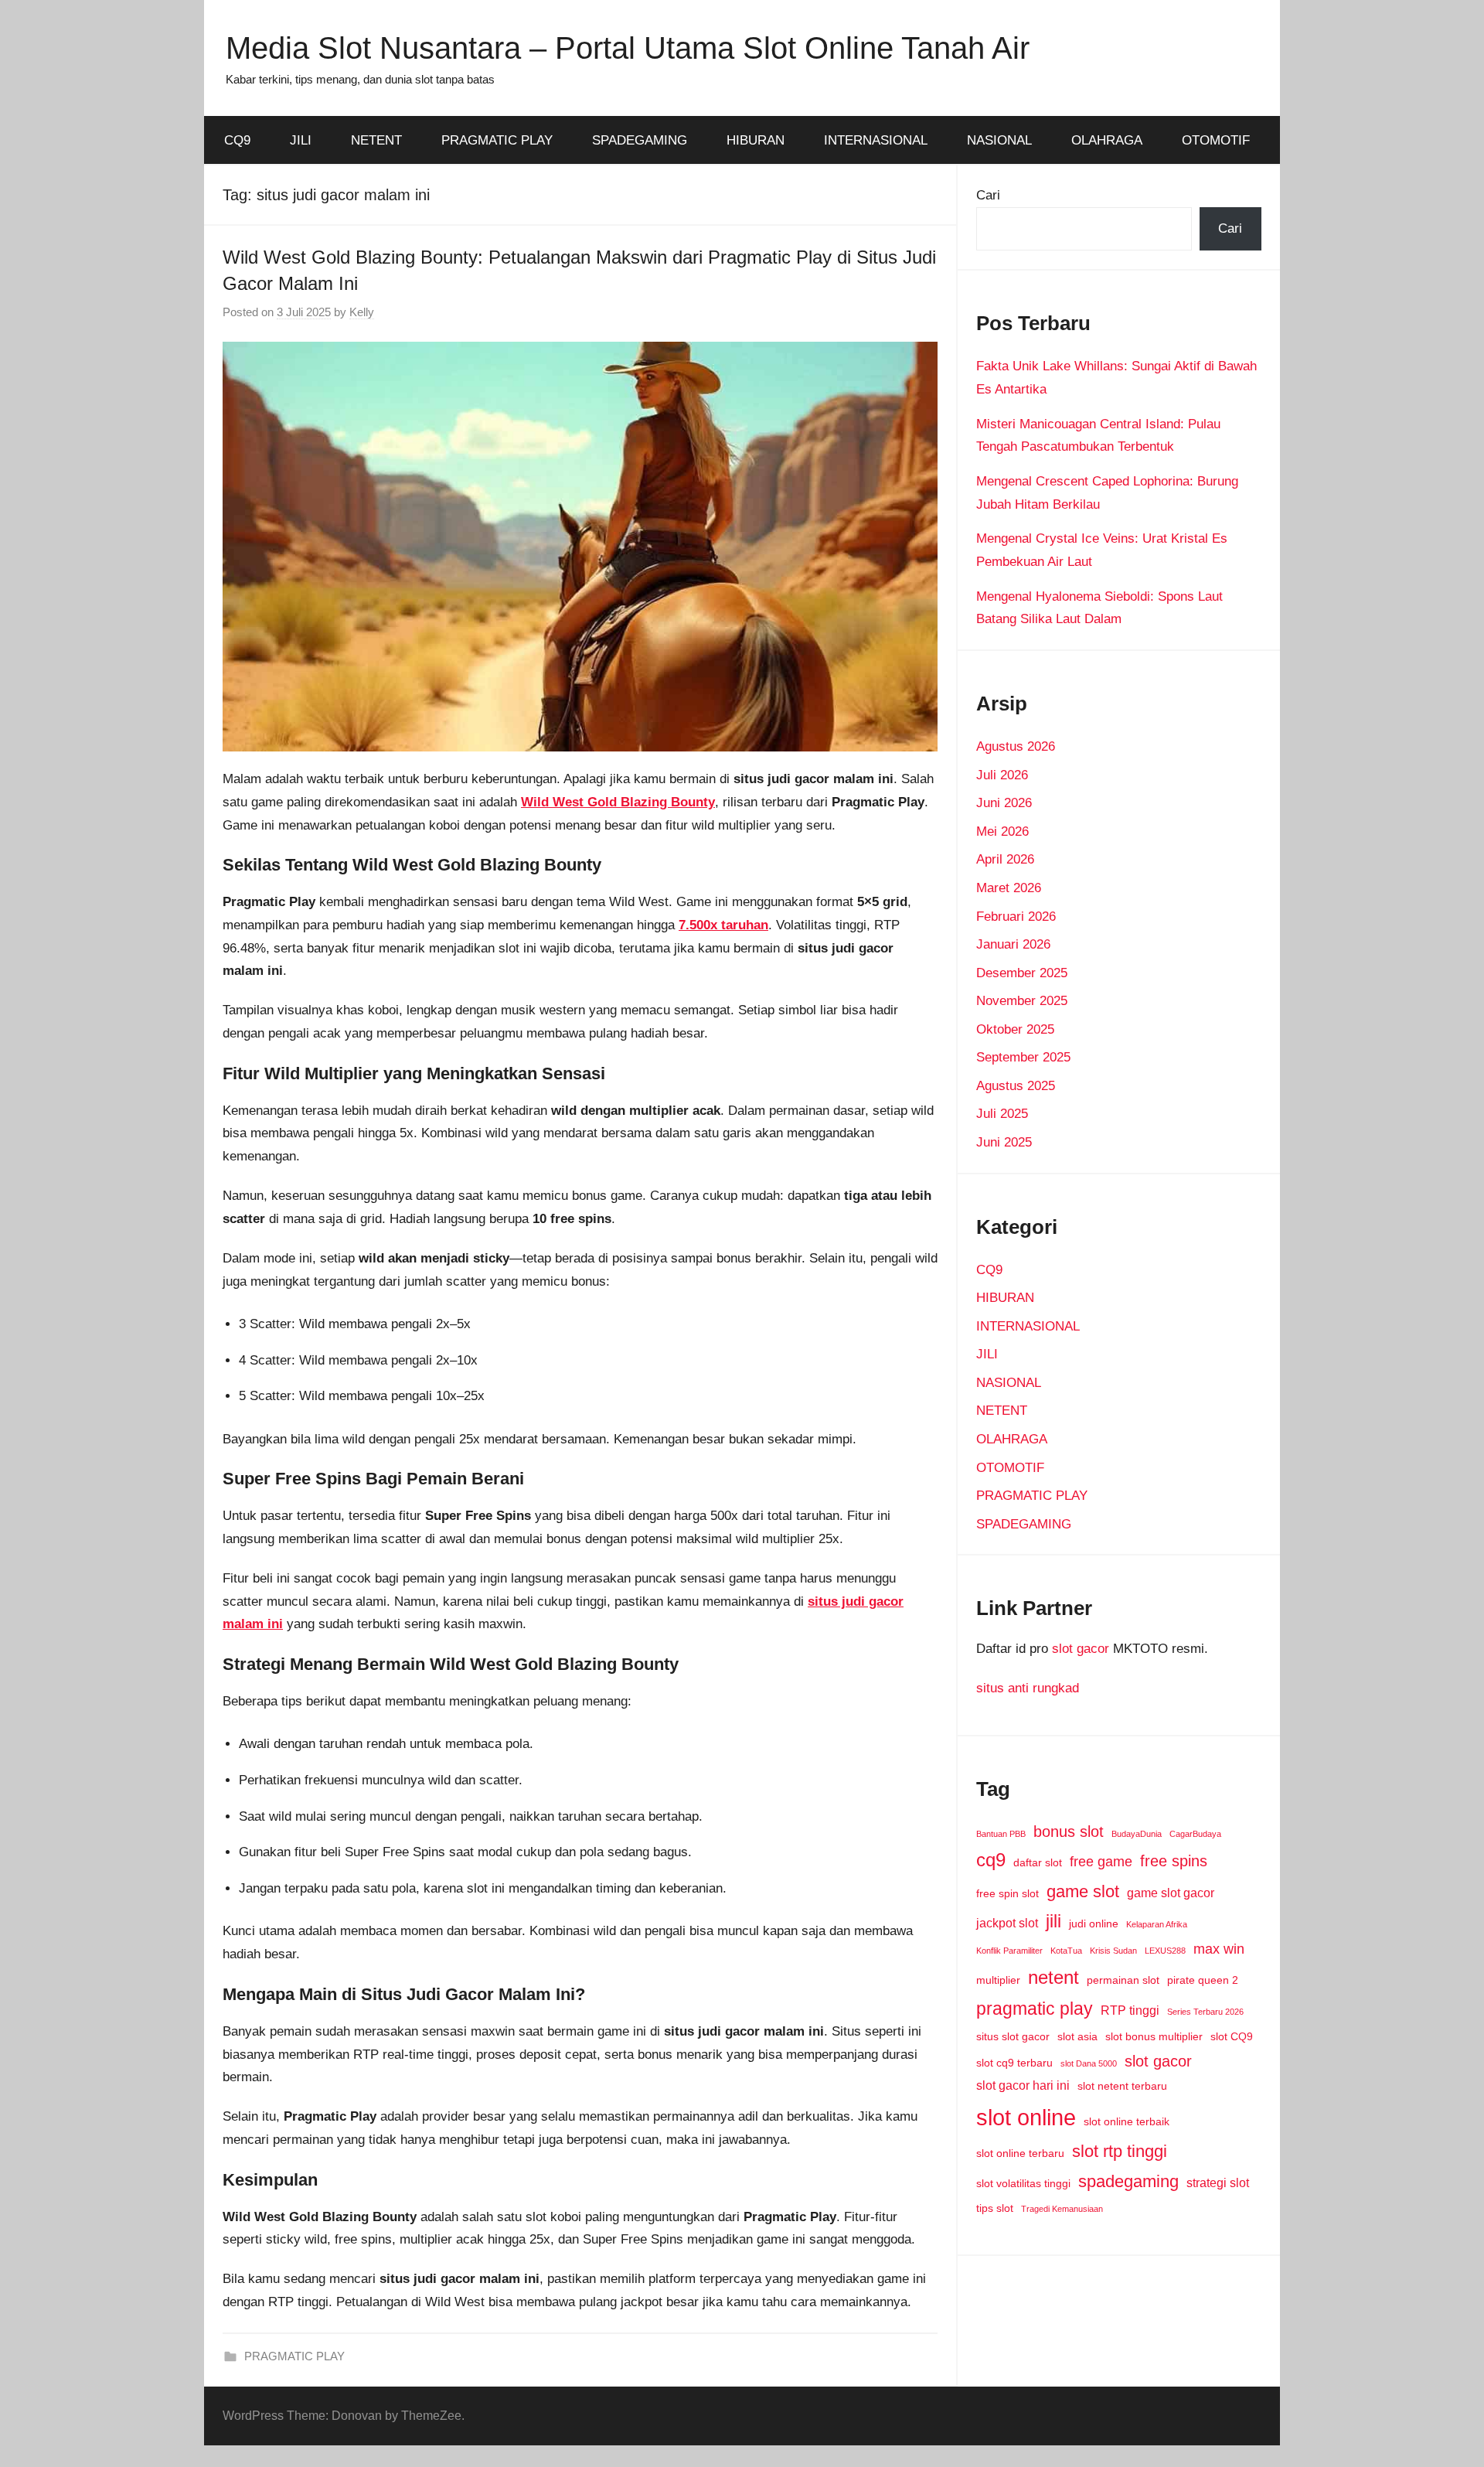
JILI (301, 140)
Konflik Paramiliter (1009, 1951)
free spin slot (1007, 1893)
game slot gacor (1171, 1893)
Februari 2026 (1016, 917)
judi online (1094, 1924)
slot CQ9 (1232, 2036)
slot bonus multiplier (1154, 2036)
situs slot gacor (1013, 2036)
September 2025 (1023, 1057)
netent (1053, 1978)
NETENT (376, 140)
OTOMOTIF (1216, 140)
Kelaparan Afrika (1157, 1924)
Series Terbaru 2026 (1205, 2012)
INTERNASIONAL (876, 140)
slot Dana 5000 (1089, 2063)
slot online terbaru (1020, 2153)
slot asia (1077, 2036)
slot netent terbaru (1122, 2086)
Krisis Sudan (1113, 1951)
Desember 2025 (1022, 973)
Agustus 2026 (1016, 746)
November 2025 (1022, 1001)
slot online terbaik (1127, 2121)
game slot (1083, 1891)
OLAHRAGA (1107, 140)
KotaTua (1066, 1951)
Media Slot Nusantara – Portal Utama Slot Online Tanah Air (628, 48)
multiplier (998, 1980)
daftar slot (1038, 1862)
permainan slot (1123, 1980)
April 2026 (1005, 859)
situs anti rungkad (1028, 1688)
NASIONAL (999, 140)
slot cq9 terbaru (1014, 2063)
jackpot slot (1007, 1923)
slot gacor (1081, 1649)
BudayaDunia (1137, 1834)
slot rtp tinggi (1120, 2151)
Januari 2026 (1013, 944)
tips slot (995, 2208)
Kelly (362, 312)
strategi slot (1218, 2182)
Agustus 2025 (1016, 1086)
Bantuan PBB (1001, 1834)
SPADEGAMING (640, 140)
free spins (1174, 1861)
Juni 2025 (1004, 1142)
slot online (1026, 2117)
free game (1101, 1862)
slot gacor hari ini (1023, 2085)
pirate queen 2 (1203, 1980)
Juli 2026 (1002, 775)
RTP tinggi (1130, 2010)
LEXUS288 (1165, 1951)
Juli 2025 (1002, 1114)
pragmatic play (1035, 2009)
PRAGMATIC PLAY (497, 140)
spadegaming (1128, 2181)
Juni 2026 (1004, 803)
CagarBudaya (1195, 1834)
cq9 (991, 1860)
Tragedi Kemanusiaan (1062, 2209)
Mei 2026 (1002, 831)
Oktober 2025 (1015, 1029)
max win (1219, 1949)
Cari (988, 195)
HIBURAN (756, 140)
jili (1053, 1921)
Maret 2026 (1009, 888)
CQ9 (237, 140)
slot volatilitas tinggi (1023, 2183)
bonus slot (1069, 1832)
